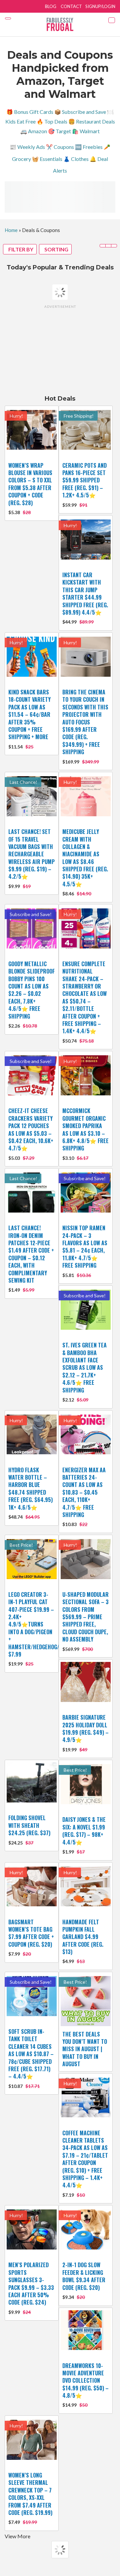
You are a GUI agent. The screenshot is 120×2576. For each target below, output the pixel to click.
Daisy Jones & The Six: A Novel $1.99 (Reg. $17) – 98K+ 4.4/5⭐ (84, 1831)
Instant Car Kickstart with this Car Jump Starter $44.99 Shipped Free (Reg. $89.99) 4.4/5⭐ (85, 594)
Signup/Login (100, 6)
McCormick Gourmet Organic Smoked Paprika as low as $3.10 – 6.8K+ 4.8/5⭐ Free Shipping (85, 1129)
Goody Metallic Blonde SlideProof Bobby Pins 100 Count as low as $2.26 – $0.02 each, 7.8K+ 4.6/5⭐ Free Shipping (31, 990)
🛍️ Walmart (86, 131)
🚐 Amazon (34, 131)
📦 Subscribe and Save (80, 112)
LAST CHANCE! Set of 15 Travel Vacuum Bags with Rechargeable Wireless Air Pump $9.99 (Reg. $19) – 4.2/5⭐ (31, 854)
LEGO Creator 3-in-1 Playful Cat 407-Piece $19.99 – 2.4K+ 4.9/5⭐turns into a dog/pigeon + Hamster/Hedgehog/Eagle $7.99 (41, 1624)
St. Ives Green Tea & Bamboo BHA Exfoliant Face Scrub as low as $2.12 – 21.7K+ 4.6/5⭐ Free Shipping (84, 1367)
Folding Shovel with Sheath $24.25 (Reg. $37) (29, 1825)
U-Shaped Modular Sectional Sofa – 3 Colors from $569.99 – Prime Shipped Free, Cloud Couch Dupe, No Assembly (85, 1617)
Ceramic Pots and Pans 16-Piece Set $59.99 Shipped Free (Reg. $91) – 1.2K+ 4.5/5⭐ (84, 480)
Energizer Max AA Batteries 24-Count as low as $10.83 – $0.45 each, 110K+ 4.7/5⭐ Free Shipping (84, 1492)
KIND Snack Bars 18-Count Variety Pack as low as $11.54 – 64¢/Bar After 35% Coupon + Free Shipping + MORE (29, 714)
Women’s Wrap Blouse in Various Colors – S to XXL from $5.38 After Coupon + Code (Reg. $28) (30, 484)
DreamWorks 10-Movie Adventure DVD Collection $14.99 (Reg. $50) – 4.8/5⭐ (85, 2381)
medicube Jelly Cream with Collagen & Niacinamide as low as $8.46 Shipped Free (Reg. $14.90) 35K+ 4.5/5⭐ (85, 858)
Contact (71, 6)
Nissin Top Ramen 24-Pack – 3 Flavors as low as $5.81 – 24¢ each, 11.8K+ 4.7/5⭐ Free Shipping (85, 1247)
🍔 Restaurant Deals (92, 121)
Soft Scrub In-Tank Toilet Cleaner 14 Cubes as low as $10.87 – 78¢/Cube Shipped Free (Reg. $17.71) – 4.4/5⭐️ (31, 2054)
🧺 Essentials (47, 159)
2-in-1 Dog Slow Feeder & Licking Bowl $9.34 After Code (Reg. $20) (84, 2276)
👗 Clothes (76, 159)
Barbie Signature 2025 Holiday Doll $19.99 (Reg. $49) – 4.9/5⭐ (85, 1729)
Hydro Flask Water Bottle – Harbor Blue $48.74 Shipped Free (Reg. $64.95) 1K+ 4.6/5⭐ (30, 1489)
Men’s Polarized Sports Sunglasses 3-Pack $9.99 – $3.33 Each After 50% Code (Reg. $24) (31, 2284)
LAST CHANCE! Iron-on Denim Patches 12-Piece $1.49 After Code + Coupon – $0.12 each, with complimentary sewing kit (31, 1254)
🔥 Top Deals (52, 121)
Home (11, 230)
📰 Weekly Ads (27, 147)
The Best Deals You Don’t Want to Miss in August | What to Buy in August (85, 2049)
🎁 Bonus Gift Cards (30, 112)
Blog (51, 6)
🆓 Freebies (89, 147)
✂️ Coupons (60, 147)
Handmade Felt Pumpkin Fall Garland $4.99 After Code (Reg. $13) (83, 1937)
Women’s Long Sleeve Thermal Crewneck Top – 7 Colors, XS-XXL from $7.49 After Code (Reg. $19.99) (30, 2494)
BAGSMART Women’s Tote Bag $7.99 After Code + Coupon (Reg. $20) (31, 1933)
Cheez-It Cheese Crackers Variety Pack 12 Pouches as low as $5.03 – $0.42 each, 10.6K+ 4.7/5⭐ (31, 1129)
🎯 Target (59, 131)
